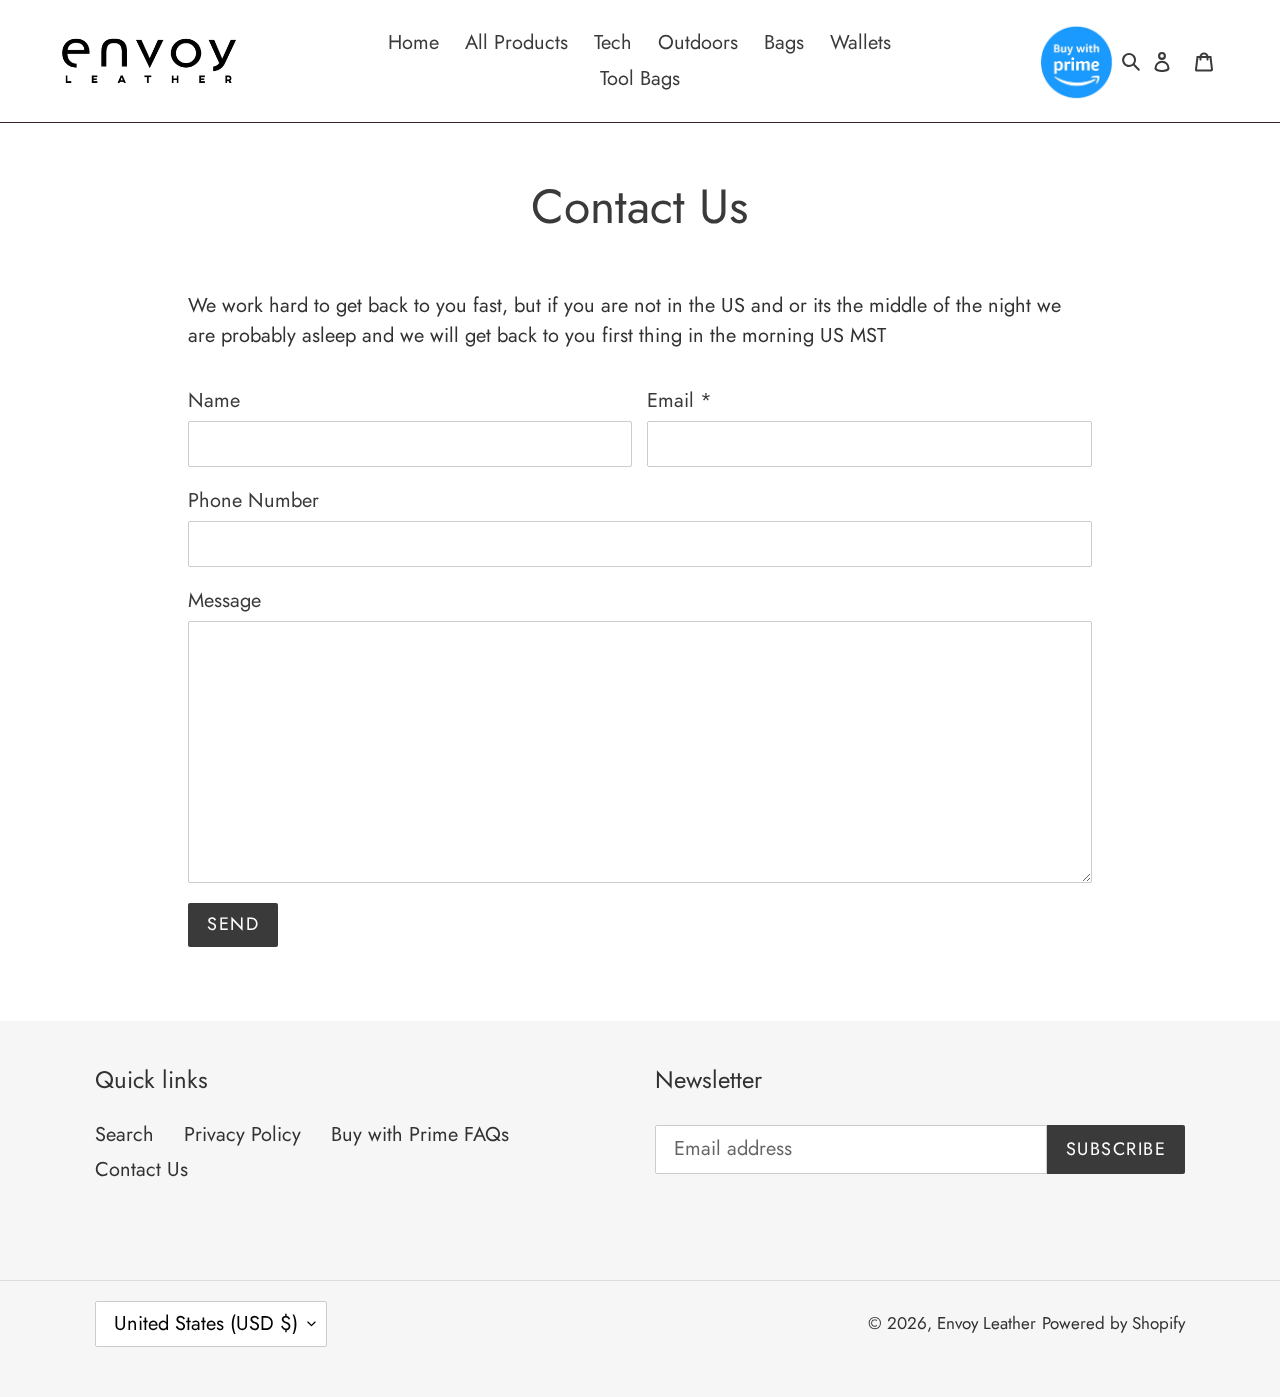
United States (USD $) (206, 1323)
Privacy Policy (242, 1134)
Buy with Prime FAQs (420, 1134)
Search (124, 1134)
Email (679, 400)
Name (214, 400)
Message (224, 600)
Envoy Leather (986, 1323)
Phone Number (253, 500)
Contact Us (141, 1169)
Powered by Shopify (1113, 1323)
